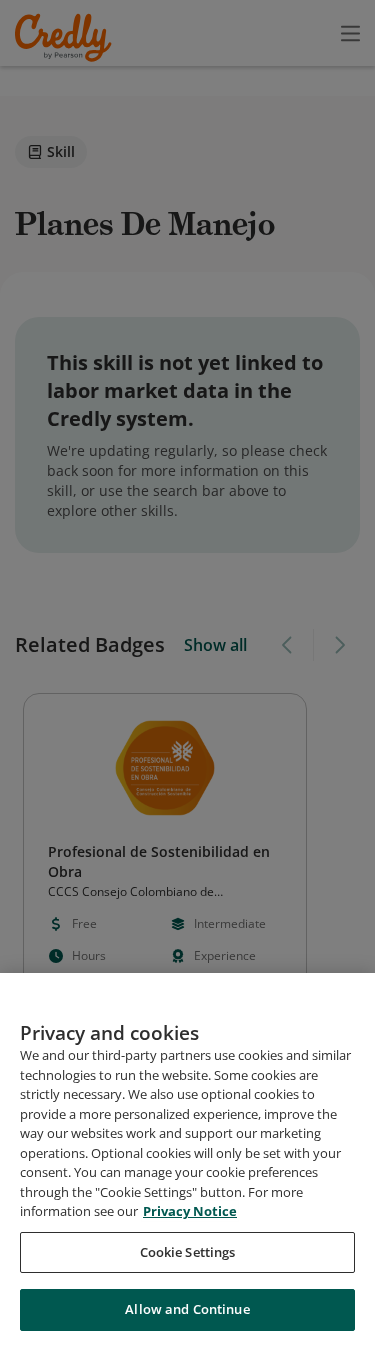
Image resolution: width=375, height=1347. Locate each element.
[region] (187, 1160)
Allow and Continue (187, 1309)
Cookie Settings (188, 1252)
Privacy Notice (190, 1211)
